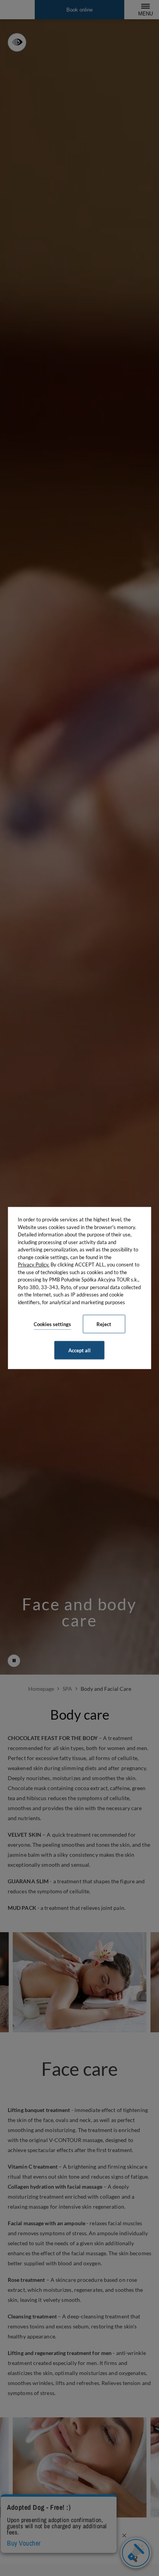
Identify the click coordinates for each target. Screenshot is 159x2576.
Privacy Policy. (34, 1265)
